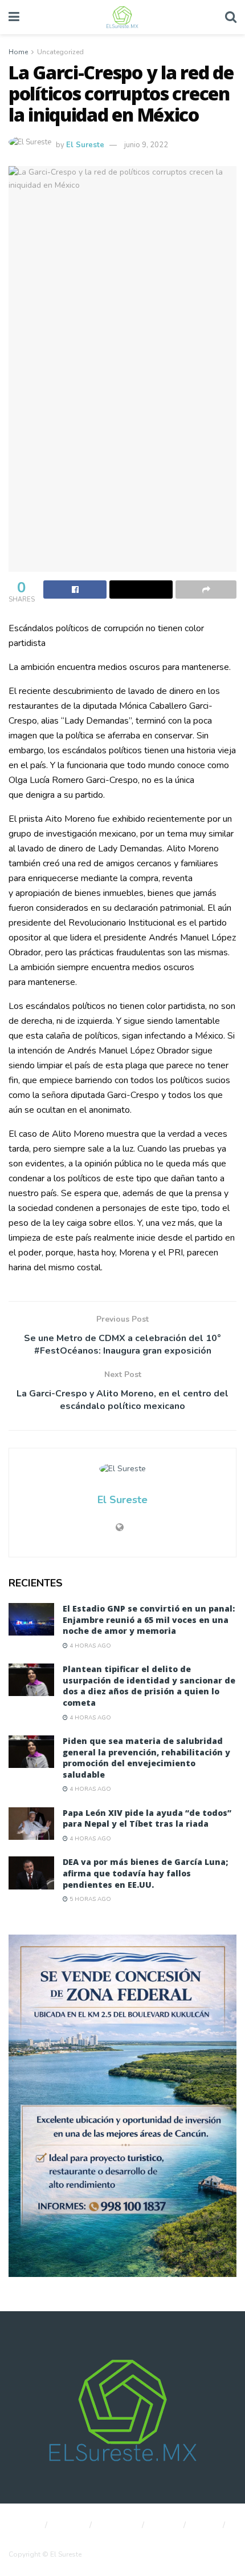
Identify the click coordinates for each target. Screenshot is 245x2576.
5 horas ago (89, 1899)
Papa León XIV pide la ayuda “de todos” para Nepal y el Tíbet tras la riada (147, 1818)
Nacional (23, 2525)
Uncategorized (60, 52)
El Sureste (85, 145)
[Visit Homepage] (122, 17)
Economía (118, 2525)
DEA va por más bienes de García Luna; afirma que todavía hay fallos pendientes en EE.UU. (145, 1873)
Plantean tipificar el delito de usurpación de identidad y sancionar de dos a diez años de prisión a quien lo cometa (149, 1686)
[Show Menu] (14, 17)
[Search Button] (231, 17)
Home (18, 52)
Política (70, 2525)
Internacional (30, 2538)
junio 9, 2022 (146, 145)
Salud (206, 2525)
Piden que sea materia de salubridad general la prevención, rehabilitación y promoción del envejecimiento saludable (146, 1758)
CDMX (165, 2525)
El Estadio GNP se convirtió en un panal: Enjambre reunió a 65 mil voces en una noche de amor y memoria (149, 1620)
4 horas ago (89, 1646)
